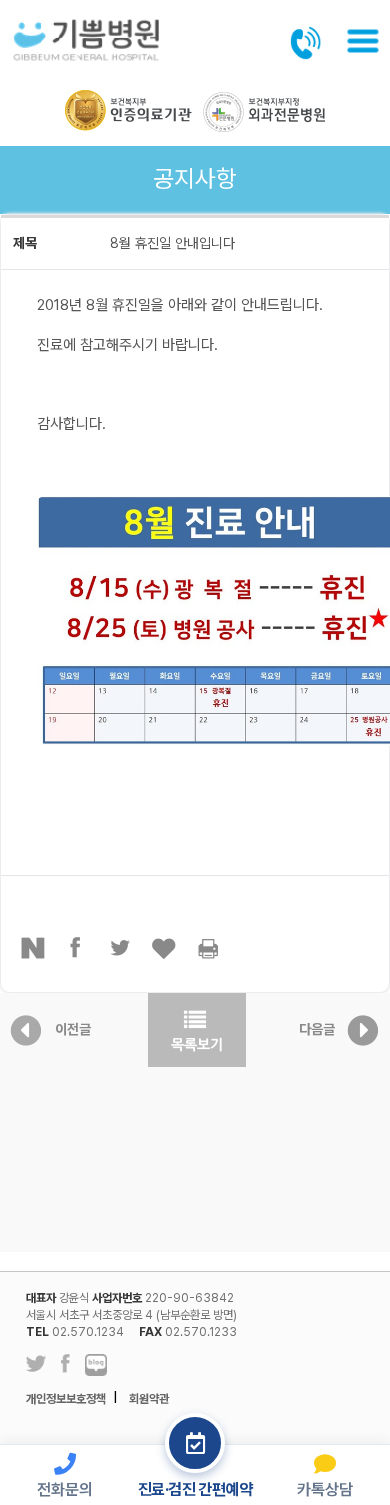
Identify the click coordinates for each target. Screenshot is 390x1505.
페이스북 (77, 948)
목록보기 (197, 1030)
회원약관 (149, 1399)
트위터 (121, 948)
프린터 (209, 948)
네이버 (33, 948)
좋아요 (165, 948)
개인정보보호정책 (66, 1399)
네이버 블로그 (96, 1366)
